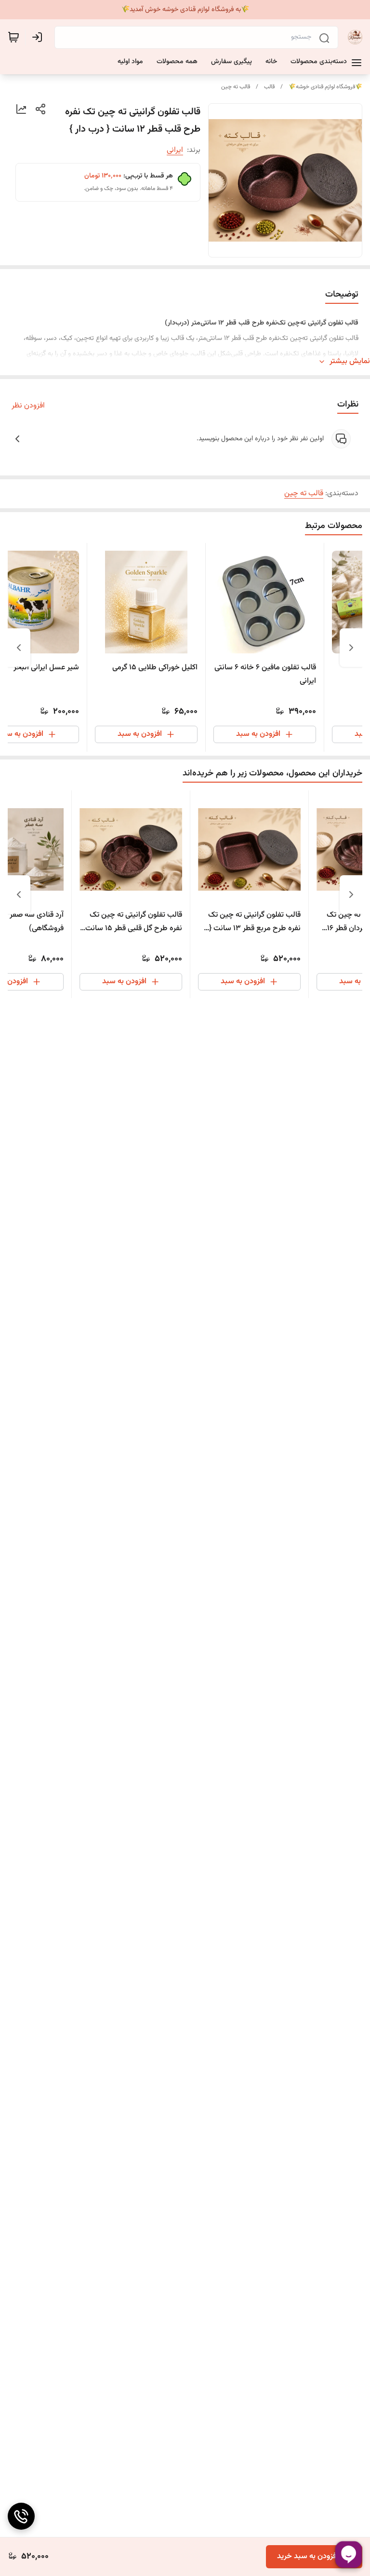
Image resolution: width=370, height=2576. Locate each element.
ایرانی (175, 150)
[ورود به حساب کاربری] (39, 37)
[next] (19, 648)
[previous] (351, 648)
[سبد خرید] (13, 37)
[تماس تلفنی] (21, 2516)
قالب (269, 87)
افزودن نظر (28, 406)
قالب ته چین (236, 87)
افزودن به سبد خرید (308, 2556)
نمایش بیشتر (350, 362)
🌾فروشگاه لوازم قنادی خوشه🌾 (325, 87)
